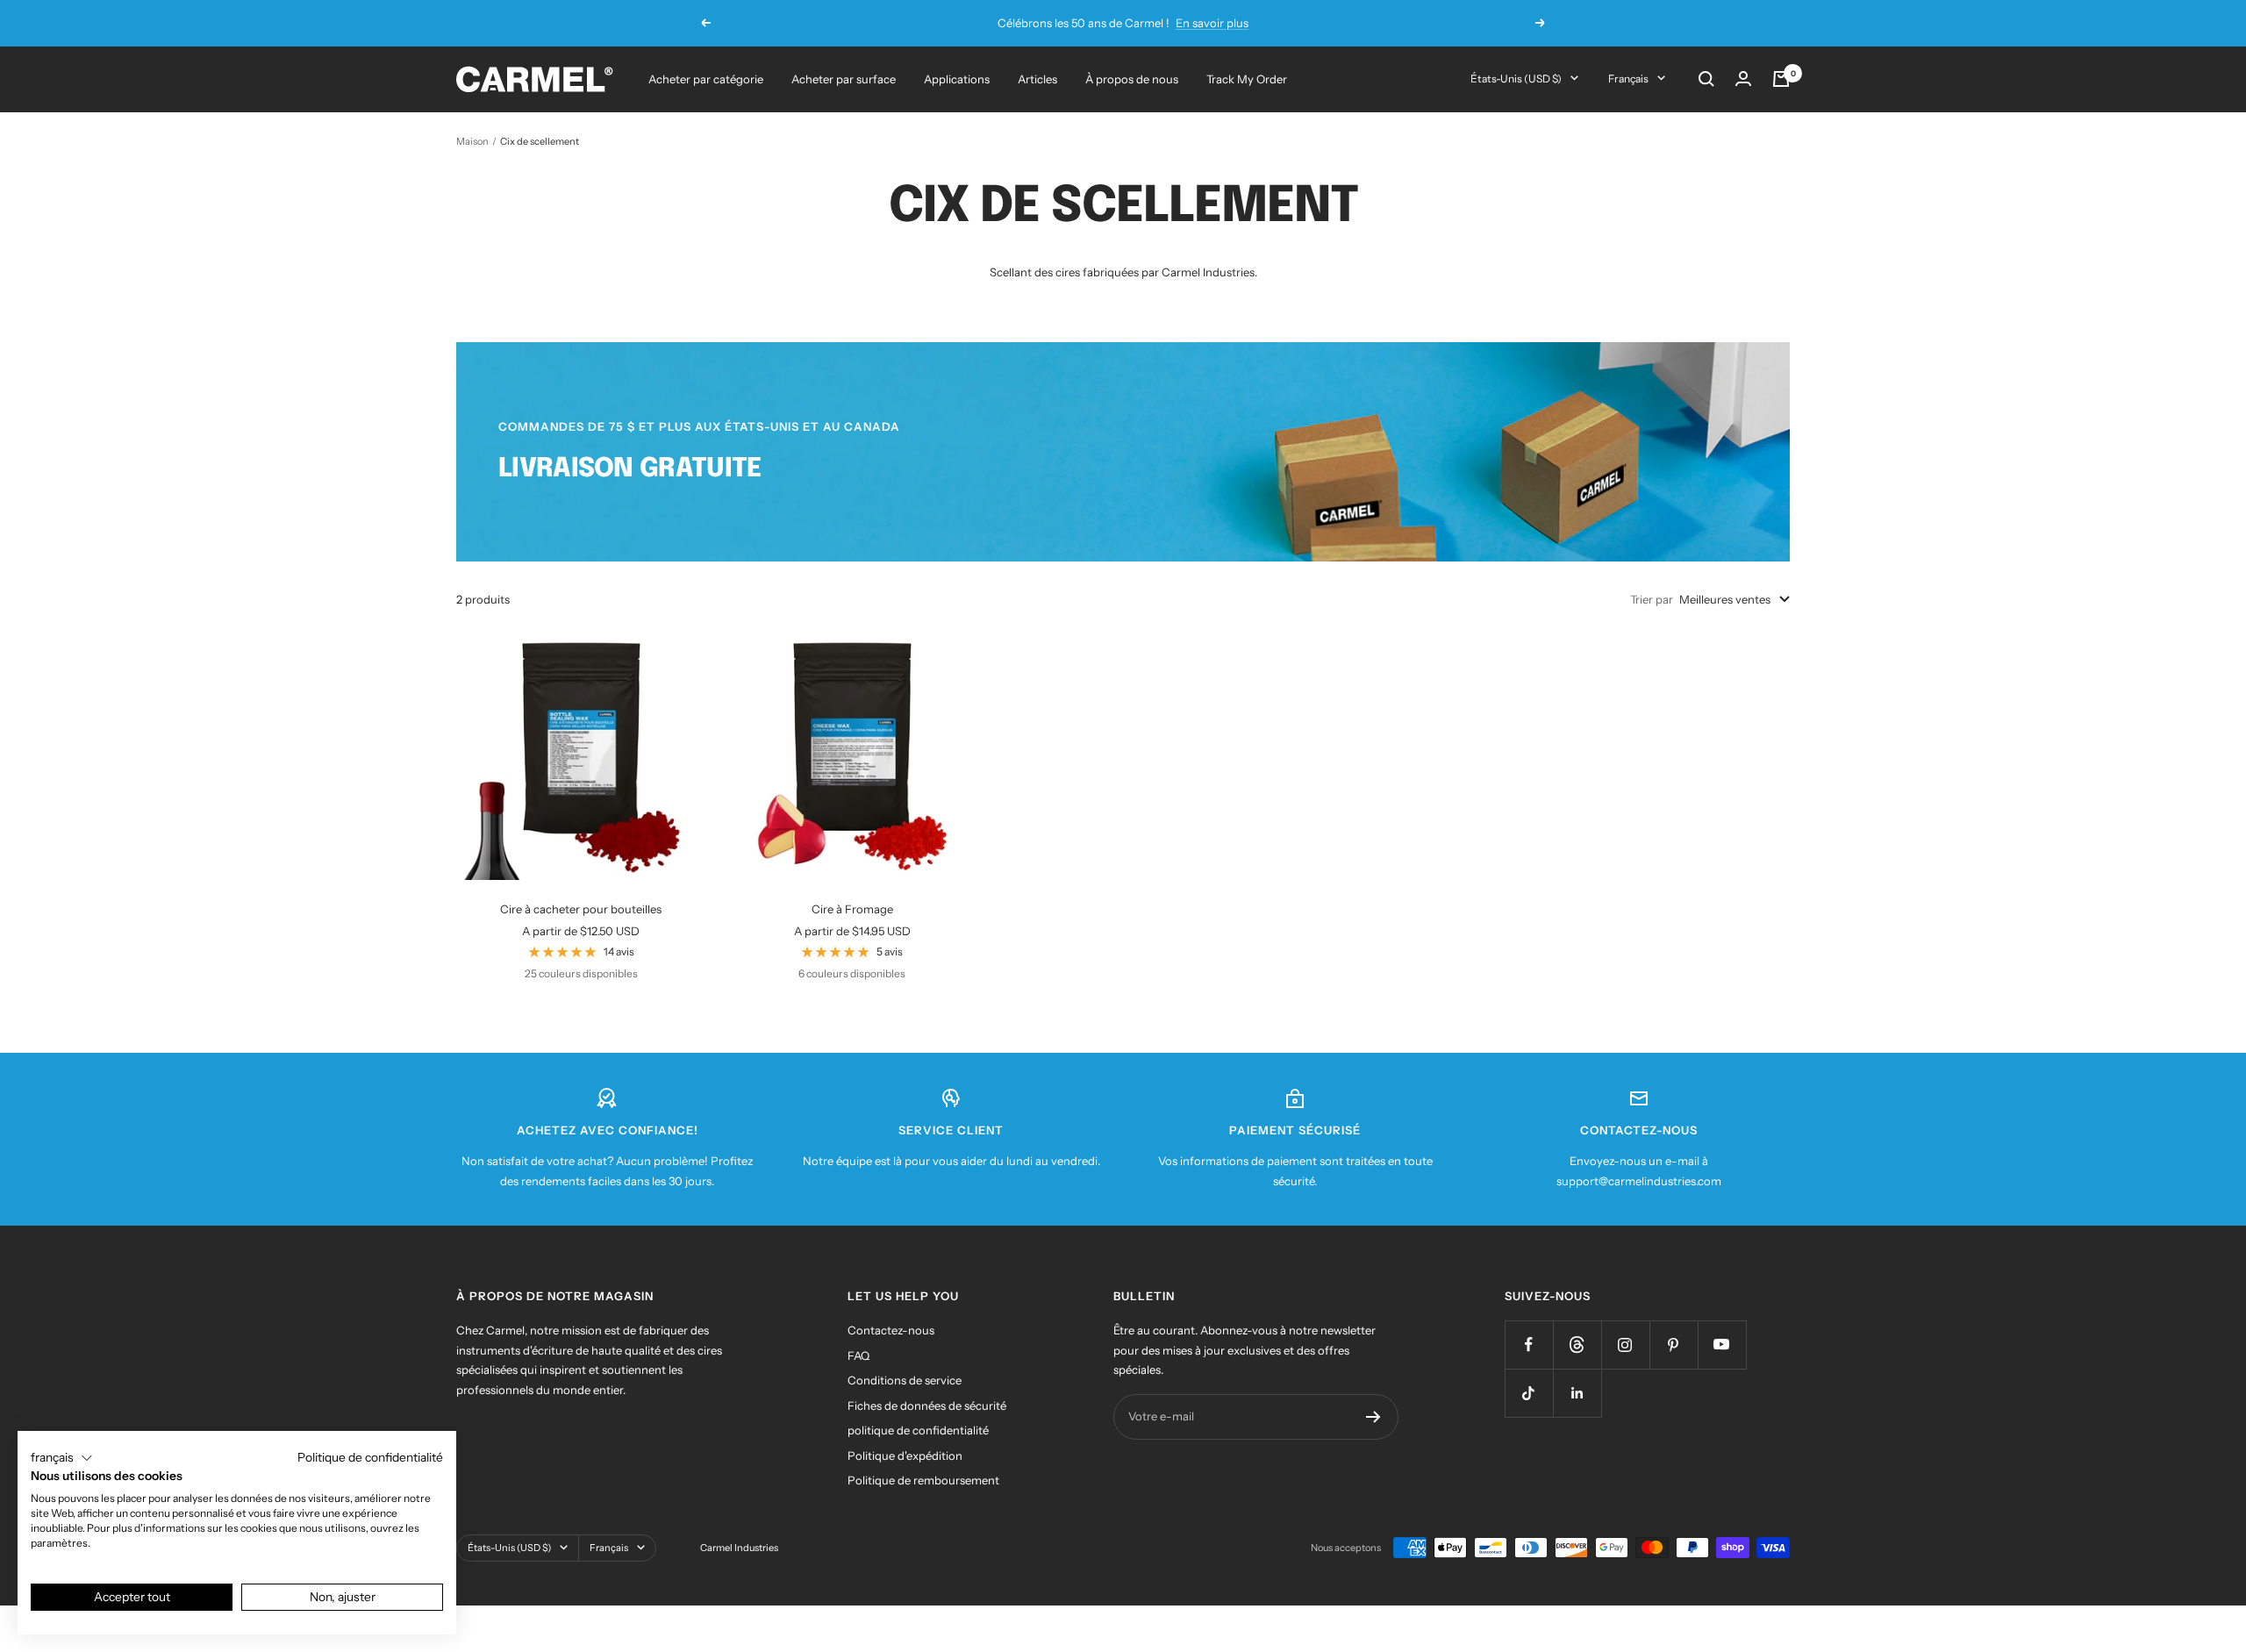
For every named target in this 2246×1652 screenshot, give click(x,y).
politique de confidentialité (918, 1430)
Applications (957, 79)
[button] (62, 1458)
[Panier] (1781, 79)
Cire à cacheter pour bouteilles (581, 909)
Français (609, 1548)
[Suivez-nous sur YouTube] (1722, 1344)
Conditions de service (905, 1380)
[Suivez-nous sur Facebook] (1529, 1344)
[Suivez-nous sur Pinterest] (1674, 1344)
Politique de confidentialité (370, 1457)
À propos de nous (1132, 79)
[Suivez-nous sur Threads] (1577, 1344)
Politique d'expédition (905, 1455)
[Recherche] (1706, 79)
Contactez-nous (891, 1330)
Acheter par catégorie (706, 79)
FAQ (858, 1355)
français (1628, 79)
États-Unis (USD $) (1516, 79)
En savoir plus (1212, 23)
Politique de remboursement (923, 1480)
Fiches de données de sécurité (927, 1405)
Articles (1037, 79)
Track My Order (1247, 79)
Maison (472, 141)
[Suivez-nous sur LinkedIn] (1577, 1393)
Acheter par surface (844, 79)
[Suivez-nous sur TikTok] (1529, 1393)
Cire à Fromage (852, 909)
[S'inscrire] (1373, 1417)
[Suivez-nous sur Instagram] (1625, 1344)
